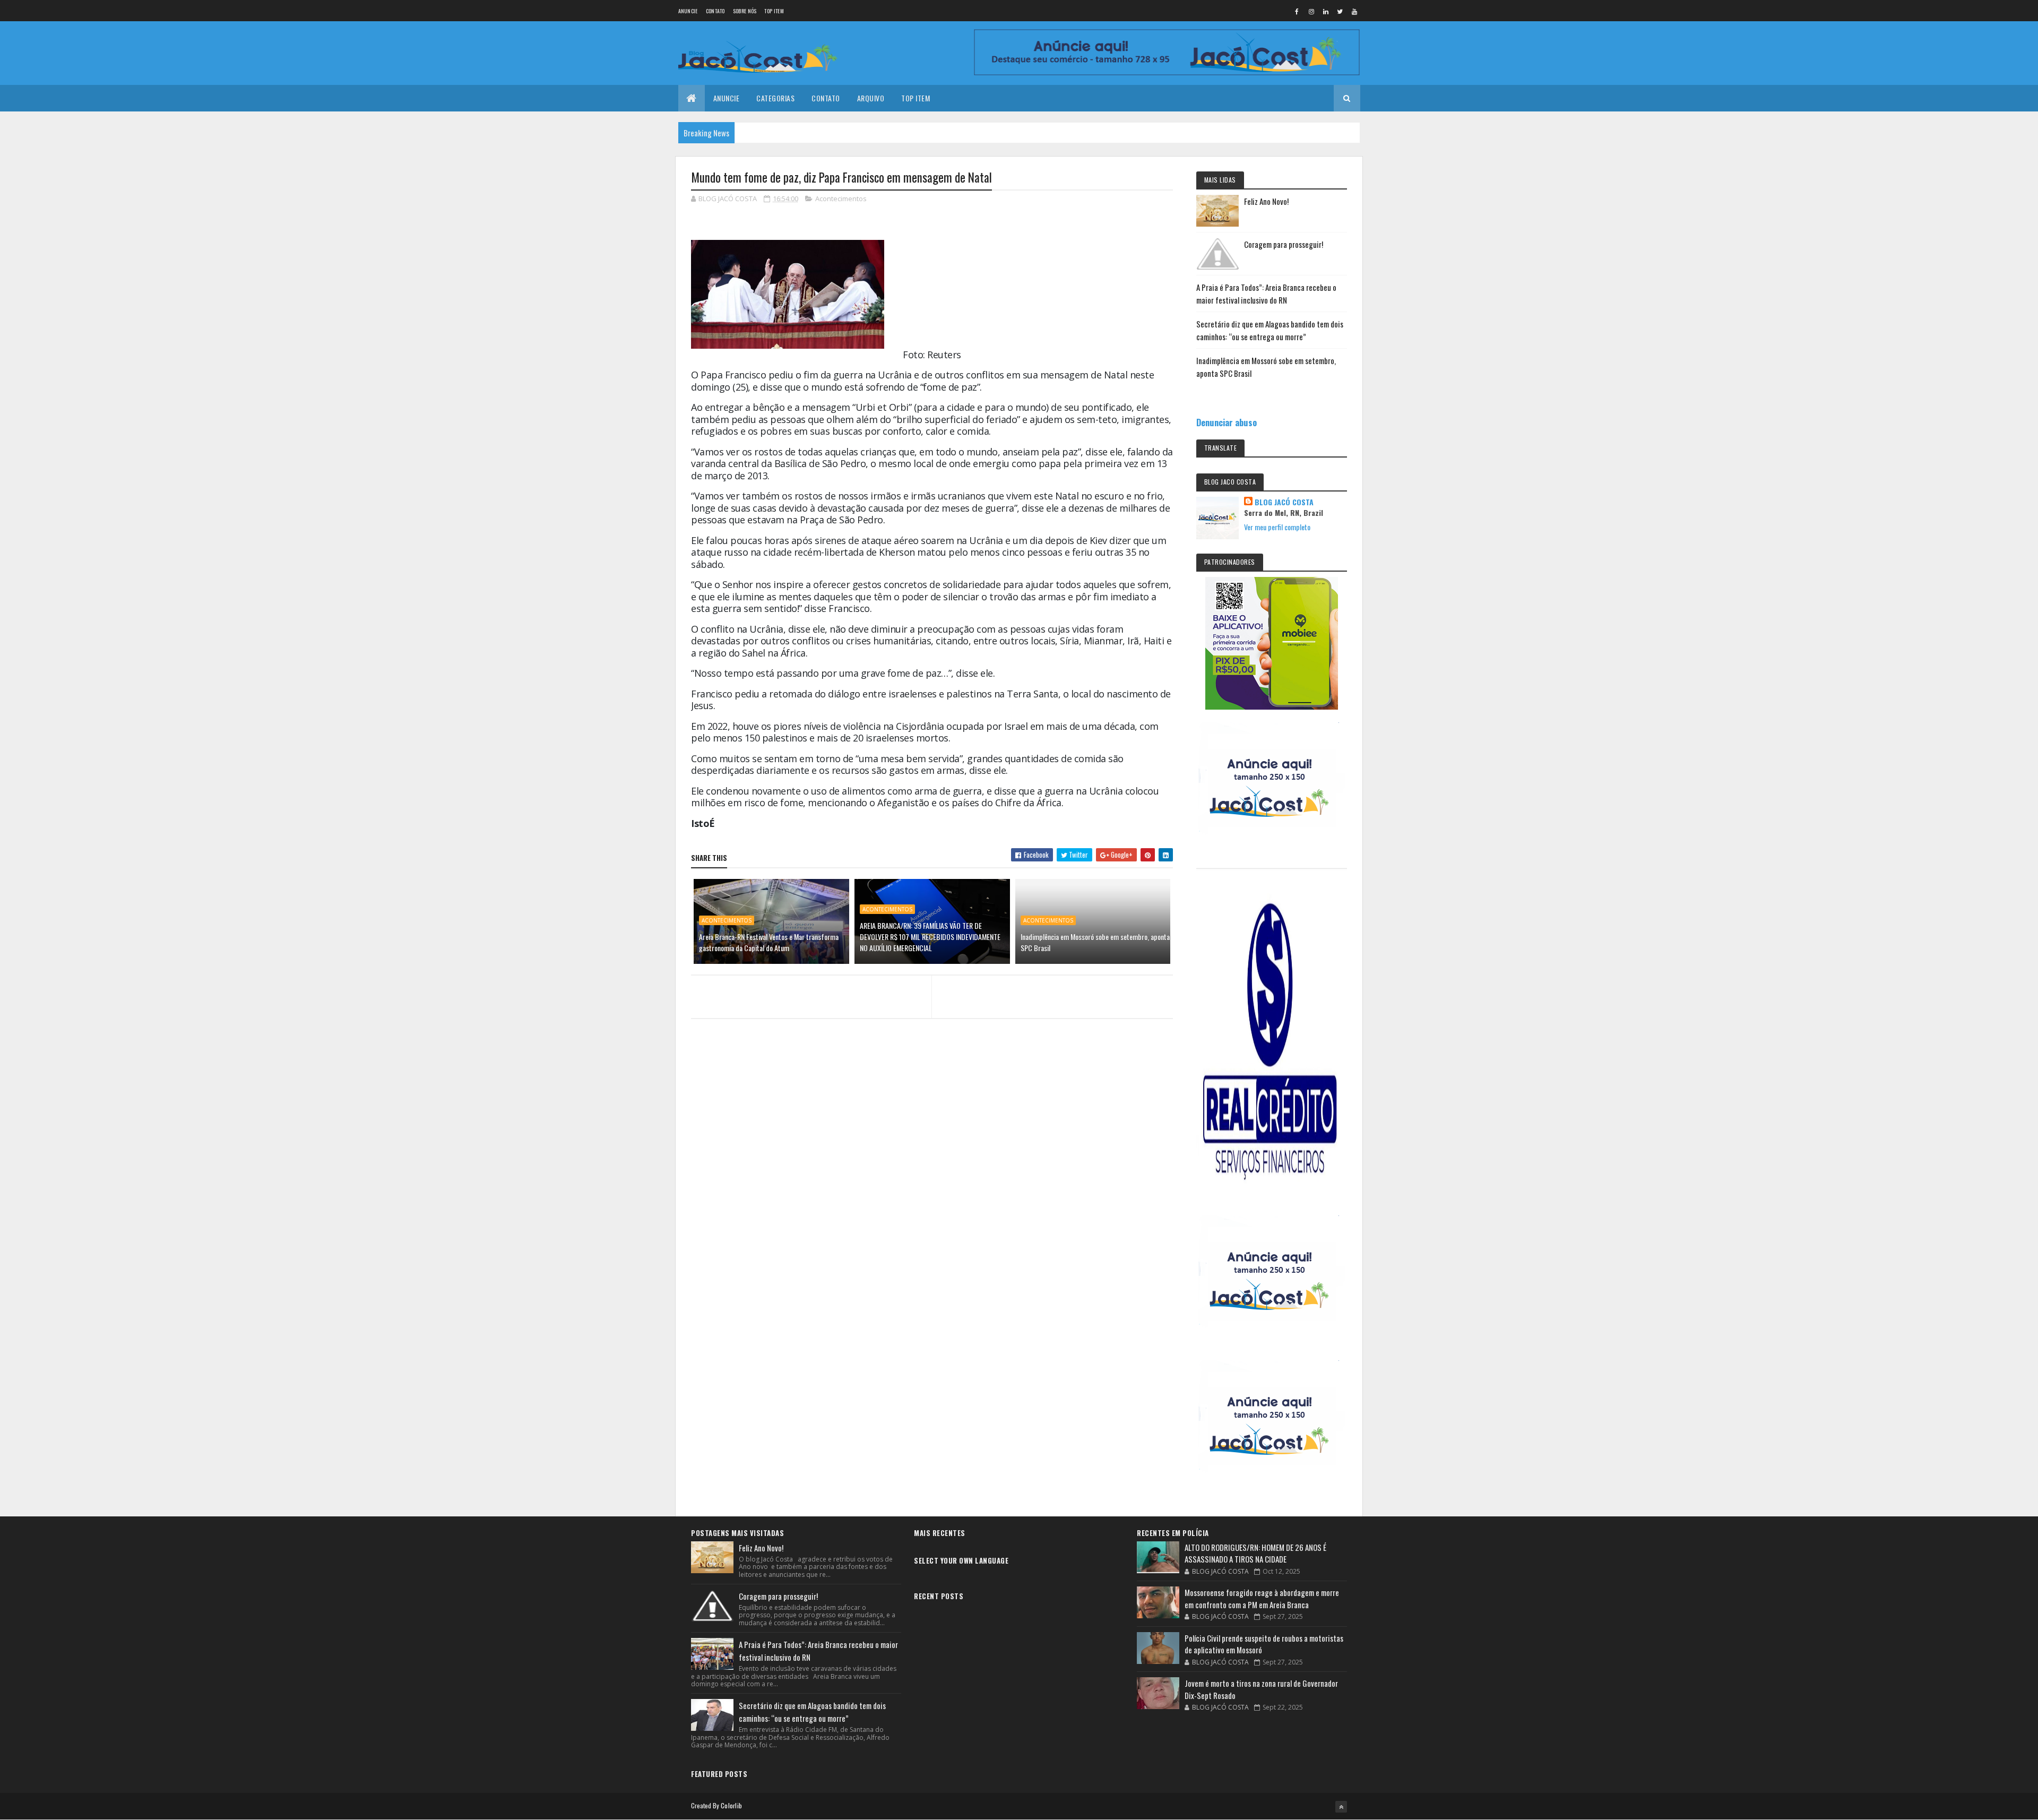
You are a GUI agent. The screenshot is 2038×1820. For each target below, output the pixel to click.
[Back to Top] (1341, 1807)
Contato (715, 11)
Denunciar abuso (1227, 422)
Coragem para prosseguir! (1284, 244)
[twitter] (1340, 11)
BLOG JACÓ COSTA (1284, 502)
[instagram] (1311, 11)
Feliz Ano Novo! (1266, 201)
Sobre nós (745, 11)
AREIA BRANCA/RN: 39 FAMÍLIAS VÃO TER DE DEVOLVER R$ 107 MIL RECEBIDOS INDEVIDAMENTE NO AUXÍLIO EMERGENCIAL (930, 937)
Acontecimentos (841, 199)
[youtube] (1354, 11)
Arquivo (871, 98)
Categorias (775, 98)
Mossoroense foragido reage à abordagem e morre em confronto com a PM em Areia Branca (1262, 1598)
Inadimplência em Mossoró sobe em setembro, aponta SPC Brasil (1095, 942)
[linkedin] (1326, 11)
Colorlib (731, 1805)
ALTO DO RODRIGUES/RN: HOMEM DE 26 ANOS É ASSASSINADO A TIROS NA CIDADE (1255, 1553)
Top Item (774, 11)
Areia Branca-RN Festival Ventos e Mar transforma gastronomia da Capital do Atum (769, 942)
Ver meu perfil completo (1277, 527)
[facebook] (1297, 11)
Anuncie (688, 11)
